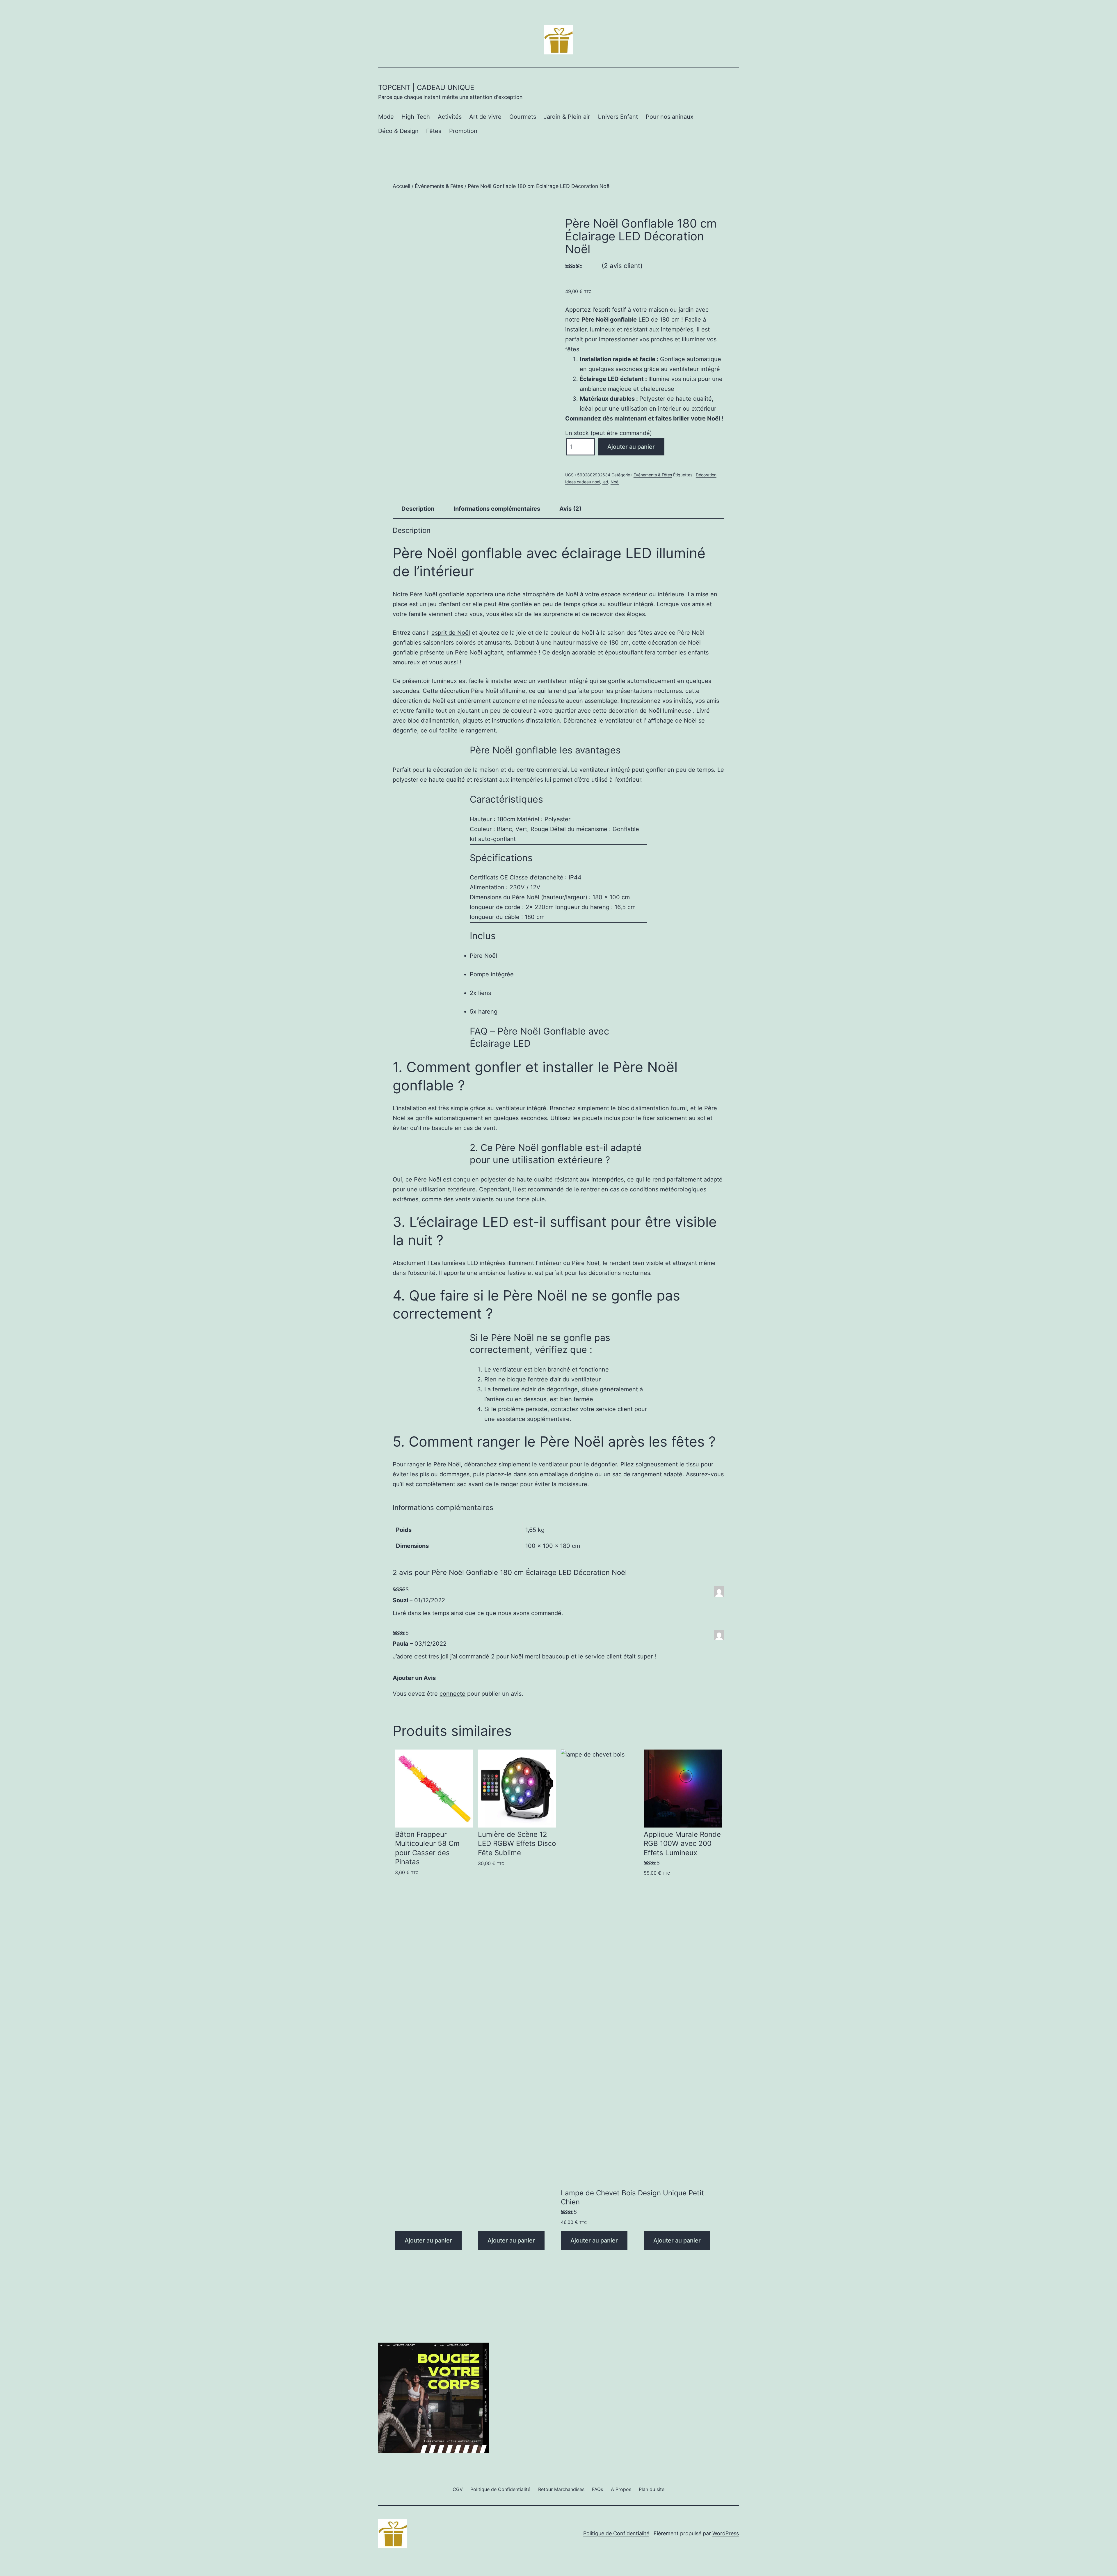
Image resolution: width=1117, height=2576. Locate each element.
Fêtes (434, 131)
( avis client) (622, 266)
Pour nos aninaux (670, 117)
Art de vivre (485, 117)
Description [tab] (418, 509)
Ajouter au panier (631, 447)
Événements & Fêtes (439, 186)
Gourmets (523, 117)
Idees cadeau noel (583, 482)
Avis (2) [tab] (570, 509)
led (605, 482)
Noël (615, 482)
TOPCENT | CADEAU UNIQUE (426, 87)
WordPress (726, 2533)
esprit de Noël (451, 633)
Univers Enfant (618, 117)
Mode (386, 117)
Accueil (401, 186)
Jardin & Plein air (567, 117)
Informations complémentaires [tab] (497, 509)
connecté (452, 1694)
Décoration (706, 475)
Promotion (463, 131)
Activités (450, 117)
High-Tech (416, 117)
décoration (455, 691)
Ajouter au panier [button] (428, 2240)
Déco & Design (398, 131)
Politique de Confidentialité (616, 2533)
